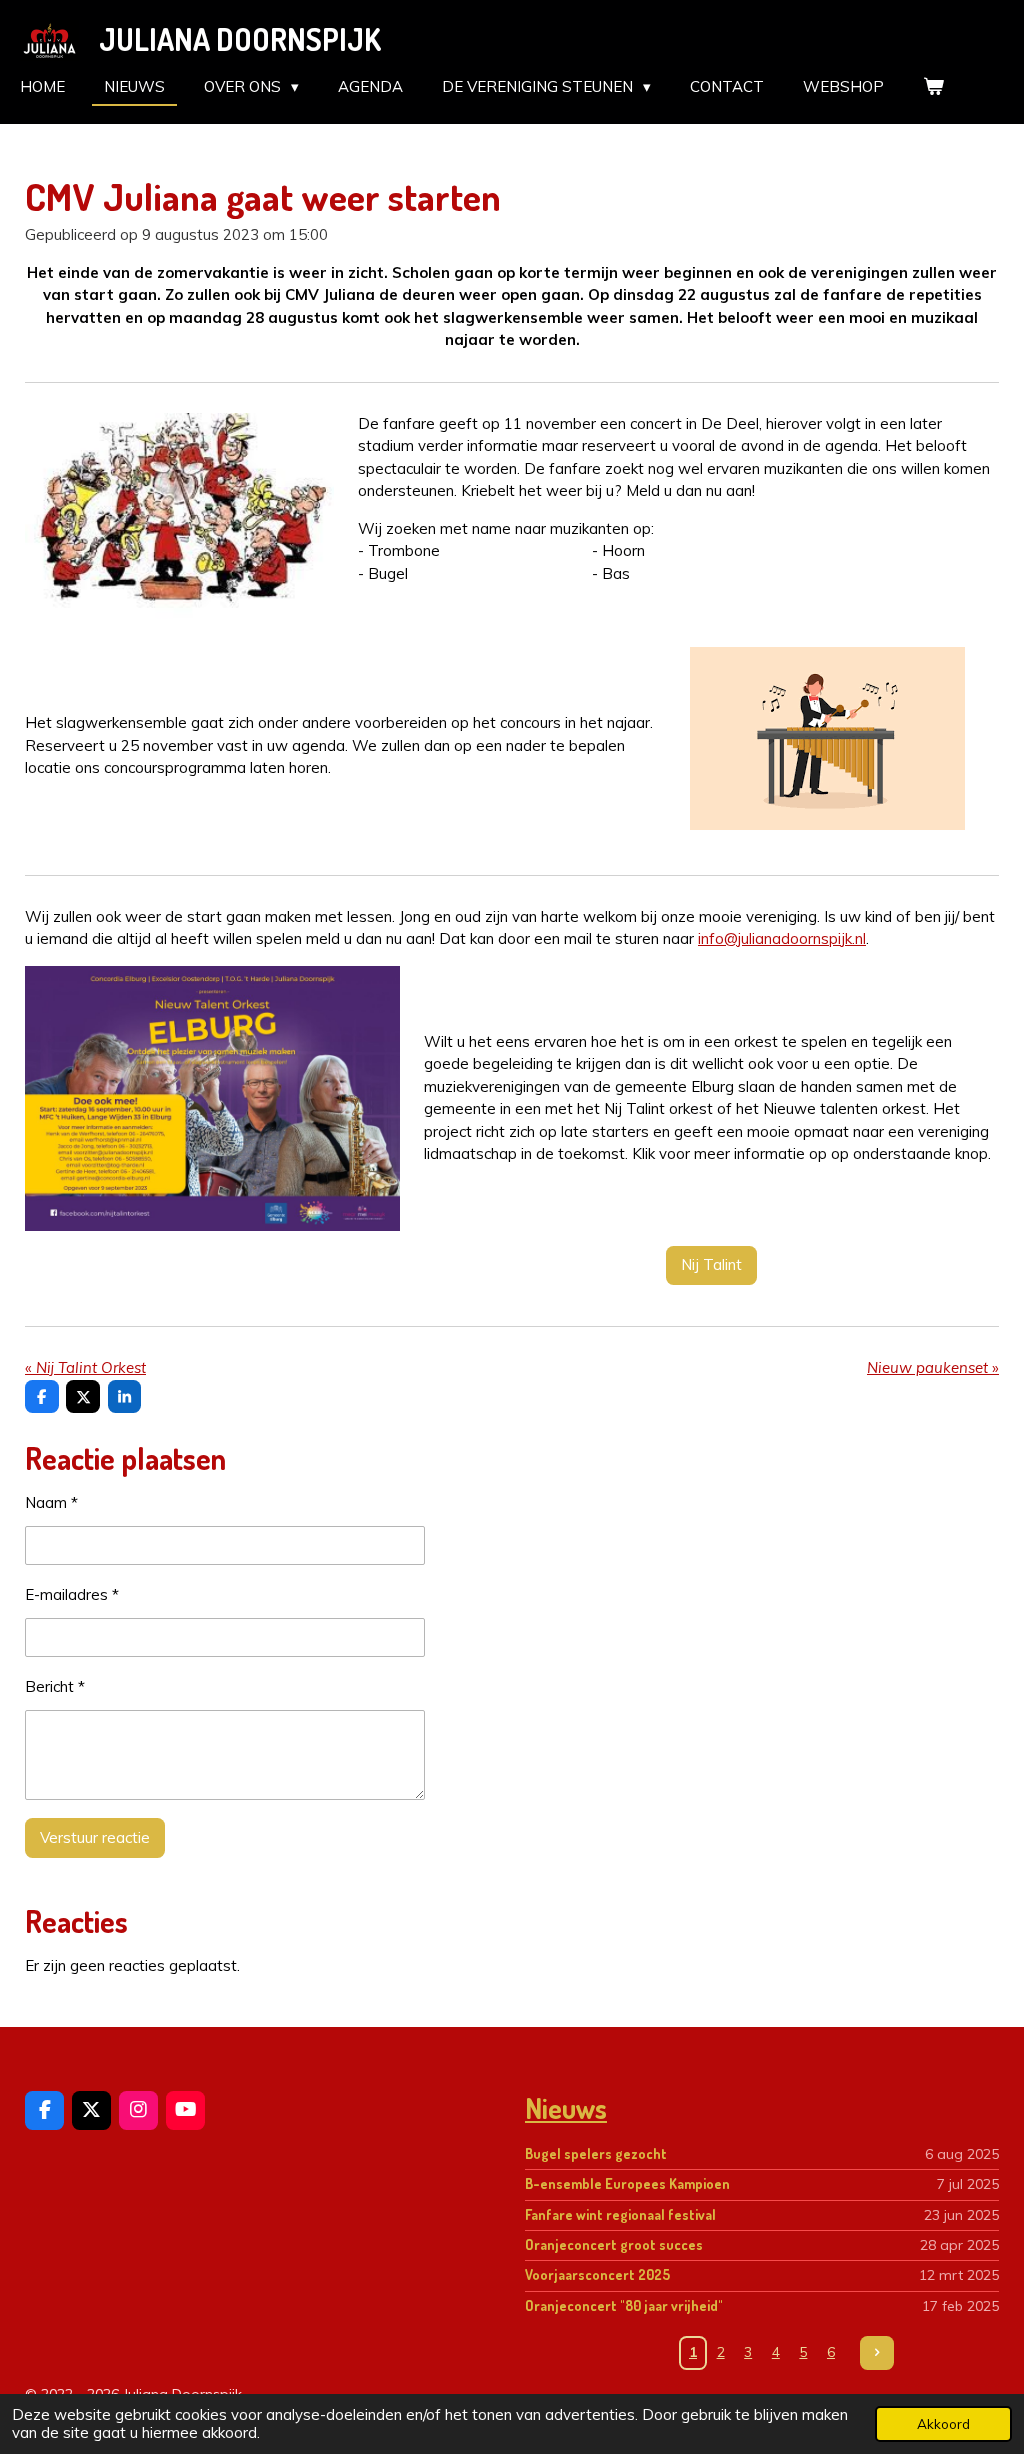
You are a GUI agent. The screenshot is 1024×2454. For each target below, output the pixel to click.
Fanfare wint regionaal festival (620, 2214)
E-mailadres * (72, 1594)
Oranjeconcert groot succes (614, 2244)
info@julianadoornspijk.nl (782, 938)
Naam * (51, 1502)
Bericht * (55, 1686)
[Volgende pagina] (877, 2353)
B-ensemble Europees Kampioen (627, 2183)
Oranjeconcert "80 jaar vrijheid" (624, 2305)
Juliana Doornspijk (240, 39)
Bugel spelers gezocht (596, 2153)
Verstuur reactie (95, 1837)
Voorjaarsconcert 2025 (597, 2274)
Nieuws (566, 2108)
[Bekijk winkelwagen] (933, 87)
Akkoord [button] (943, 2423)
